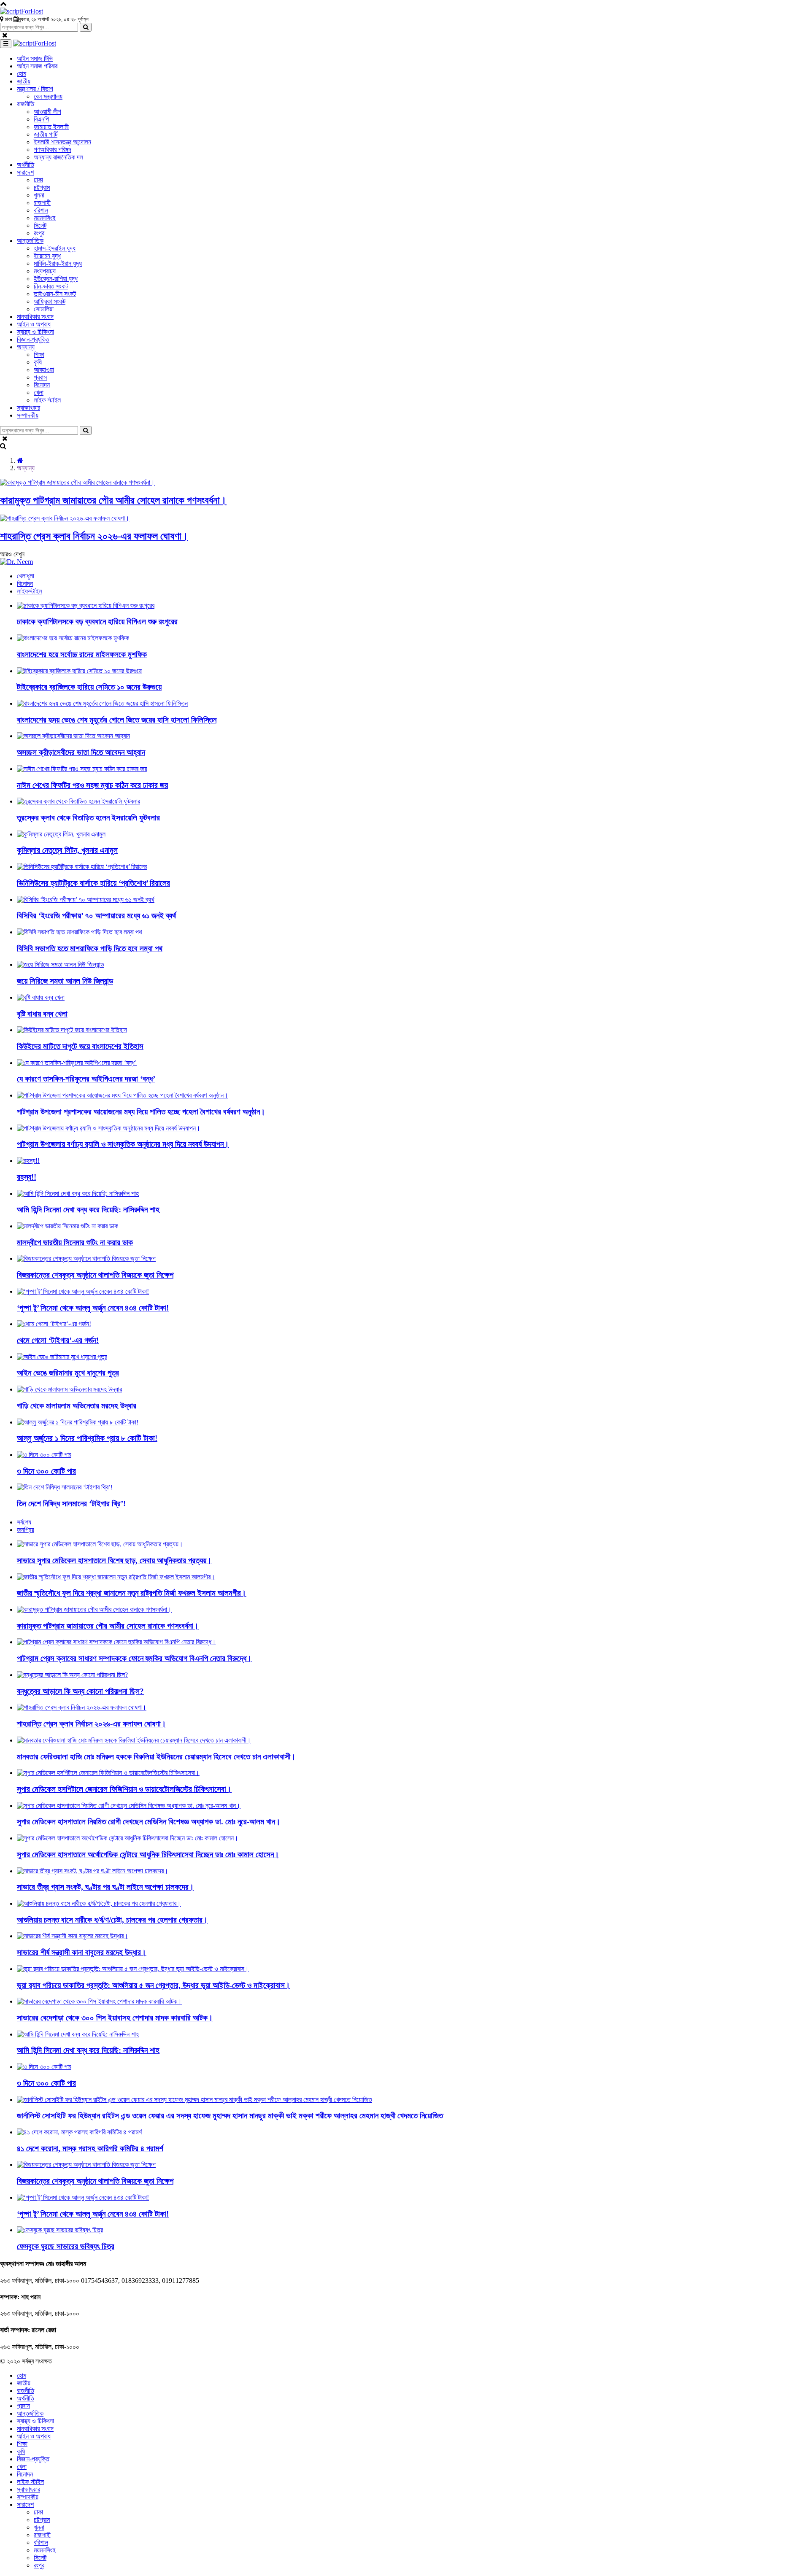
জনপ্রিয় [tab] (26, 1530)
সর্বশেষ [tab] (24, 1522)
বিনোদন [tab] (25, 584)
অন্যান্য (26, 468)
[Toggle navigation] (6, 44)
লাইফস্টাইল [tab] (30, 591)
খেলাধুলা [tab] (26, 576)
